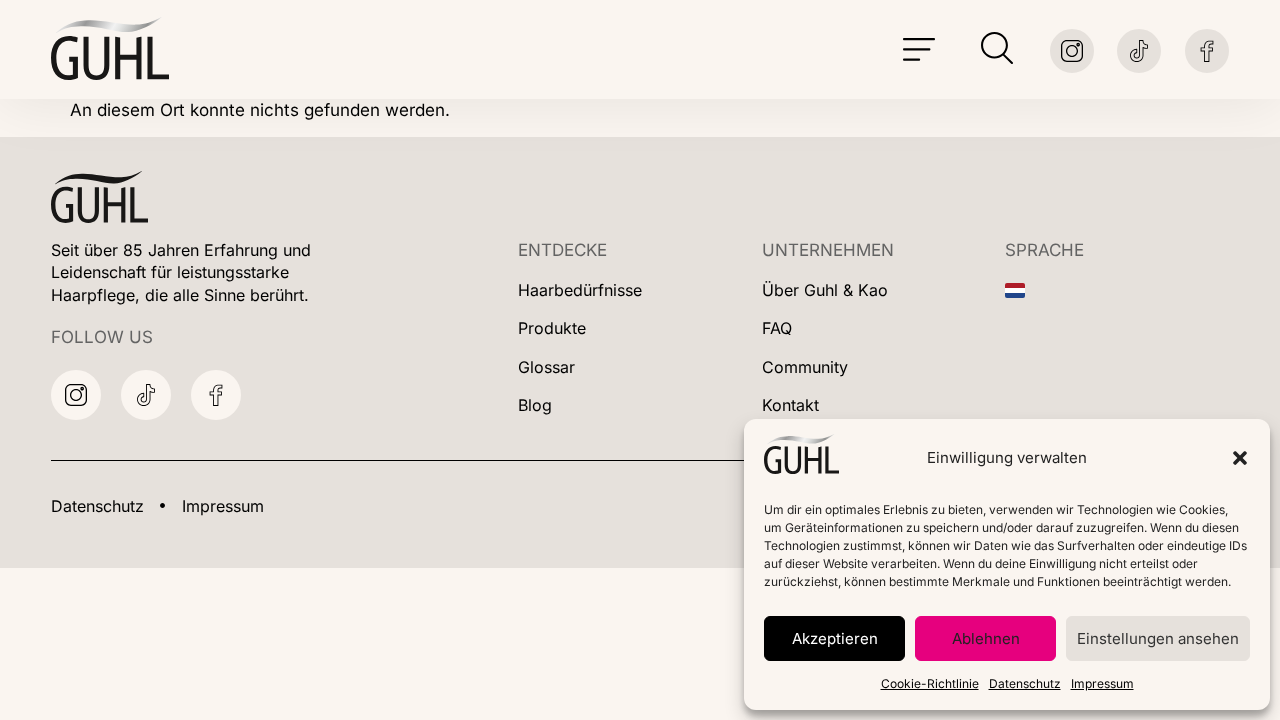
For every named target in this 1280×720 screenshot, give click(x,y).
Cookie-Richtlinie (930, 683)
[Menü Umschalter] (919, 50)
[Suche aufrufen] (997, 48)
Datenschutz (1025, 683)
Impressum (1102, 683)
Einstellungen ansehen (1158, 638)
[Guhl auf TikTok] (146, 395)
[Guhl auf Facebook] (1207, 51)
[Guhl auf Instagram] (1072, 51)
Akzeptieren (835, 638)
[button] (1240, 458)
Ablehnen (986, 638)
